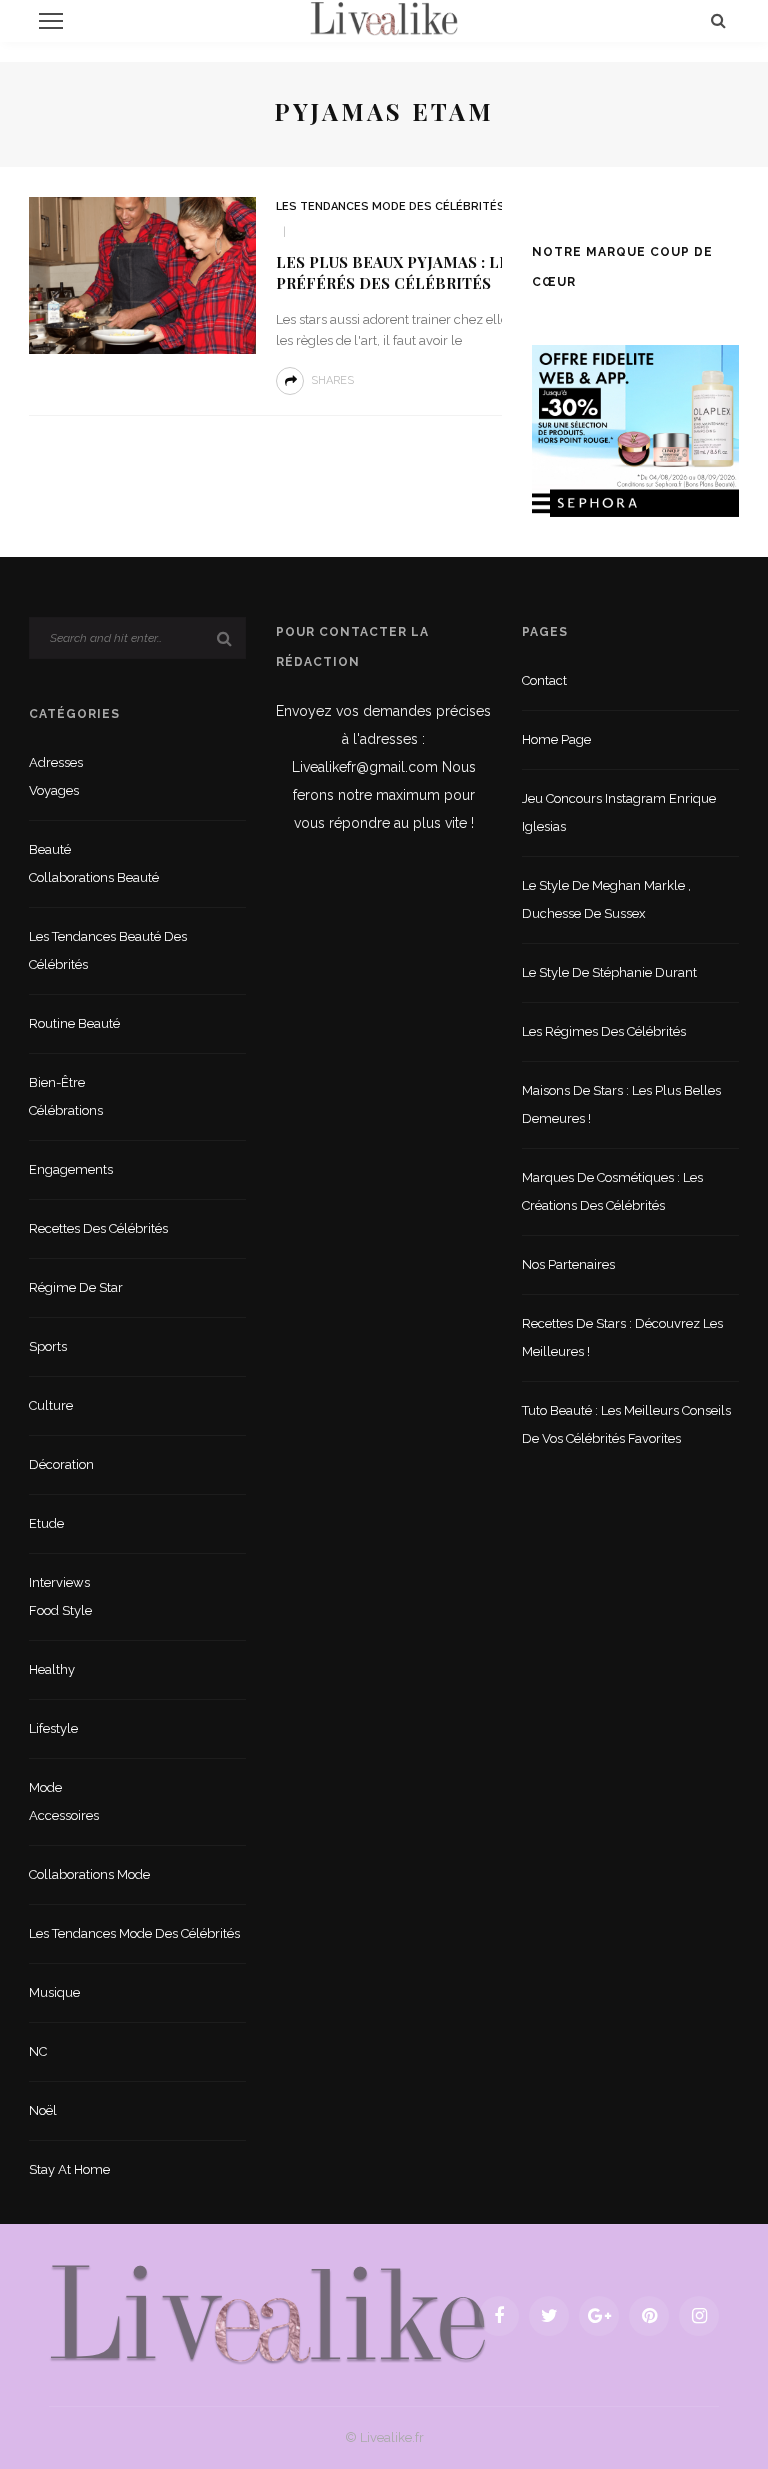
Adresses (56, 762)
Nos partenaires (568, 1264)
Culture (51, 1405)
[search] (718, 20)
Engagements (71, 1169)
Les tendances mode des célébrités (390, 206)
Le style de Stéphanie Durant (609, 972)
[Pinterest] (649, 2316)
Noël (43, 2110)
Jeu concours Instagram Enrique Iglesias (619, 812)
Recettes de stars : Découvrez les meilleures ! (622, 1337)
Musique (54, 1992)
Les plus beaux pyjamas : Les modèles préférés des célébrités (438, 273)
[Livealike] (268, 2314)
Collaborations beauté (94, 877)
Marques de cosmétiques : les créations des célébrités (612, 1191)
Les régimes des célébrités (604, 1031)
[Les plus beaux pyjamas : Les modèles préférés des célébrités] (142, 274)
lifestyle (53, 1728)
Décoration (61, 1464)
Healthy (52, 1669)
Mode (45, 1787)
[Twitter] (549, 2316)
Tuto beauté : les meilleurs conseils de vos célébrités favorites (626, 1424)
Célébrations (66, 1110)
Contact (544, 680)
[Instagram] (699, 2316)
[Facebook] (499, 2316)
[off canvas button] (51, 21)
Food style (60, 1610)
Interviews (59, 1582)
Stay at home (69, 2169)
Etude (46, 1523)
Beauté (50, 849)
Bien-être (57, 1082)
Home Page (556, 739)
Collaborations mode (89, 1874)
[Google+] (599, 2316)
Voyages (54, 790)
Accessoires (64, 1815)
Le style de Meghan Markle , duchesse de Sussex (606, 899)
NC (38, 2051)
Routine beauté (74, 1023)
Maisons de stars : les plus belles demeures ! (621, 1104)
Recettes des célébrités (98, 1228)
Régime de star (76, 1287)
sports (48, 1346)
